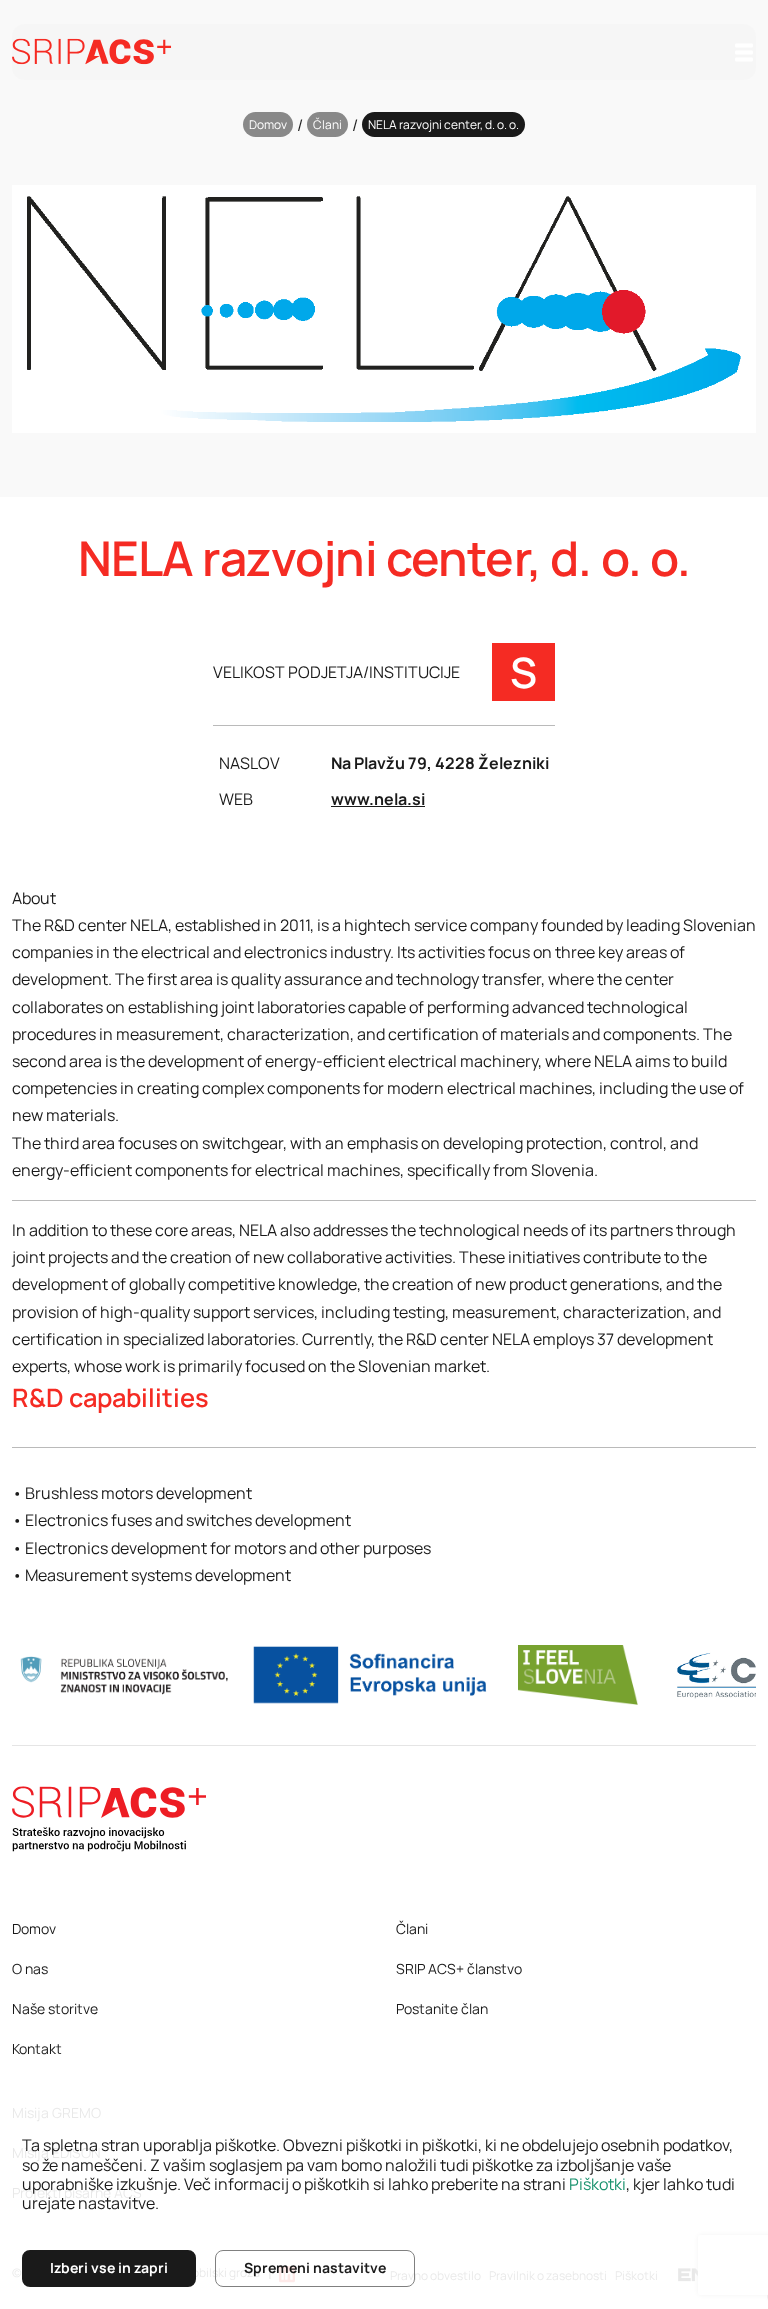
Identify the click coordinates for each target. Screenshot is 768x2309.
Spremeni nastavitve (315, 2267)
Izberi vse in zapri (109, 2267)
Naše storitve (55, 2008)
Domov (268, 124)
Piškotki (597, 2184)
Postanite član (442, 2008)
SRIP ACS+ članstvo (459, 1968)
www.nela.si (378, 799)
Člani (327, 124)
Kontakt (37, 2048)
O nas (30, 1968)
